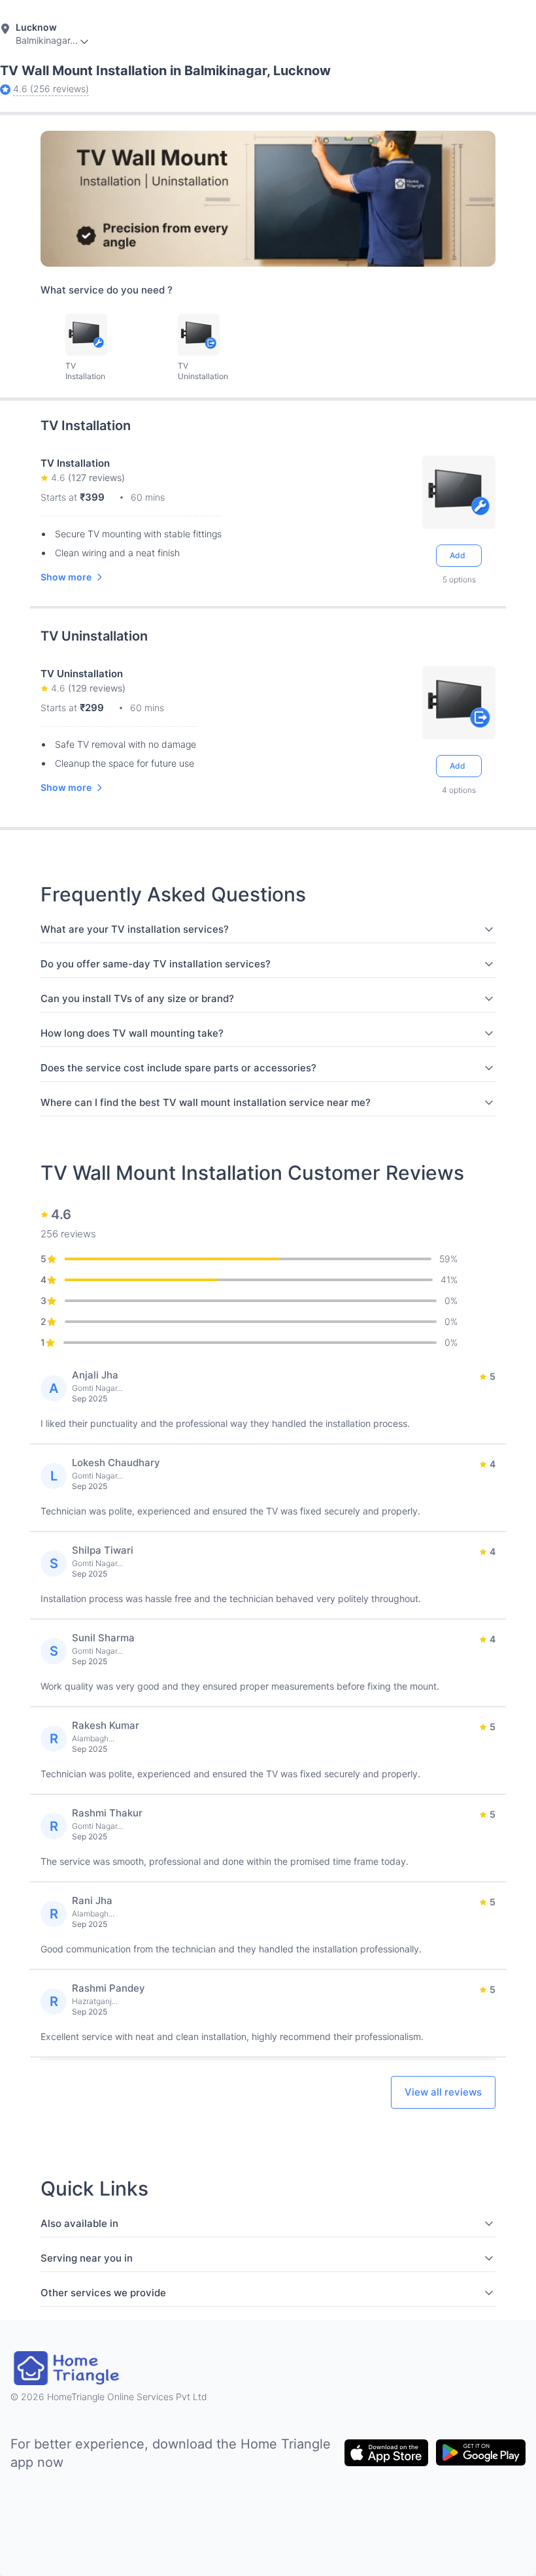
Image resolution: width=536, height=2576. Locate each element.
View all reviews (443, 2092)
